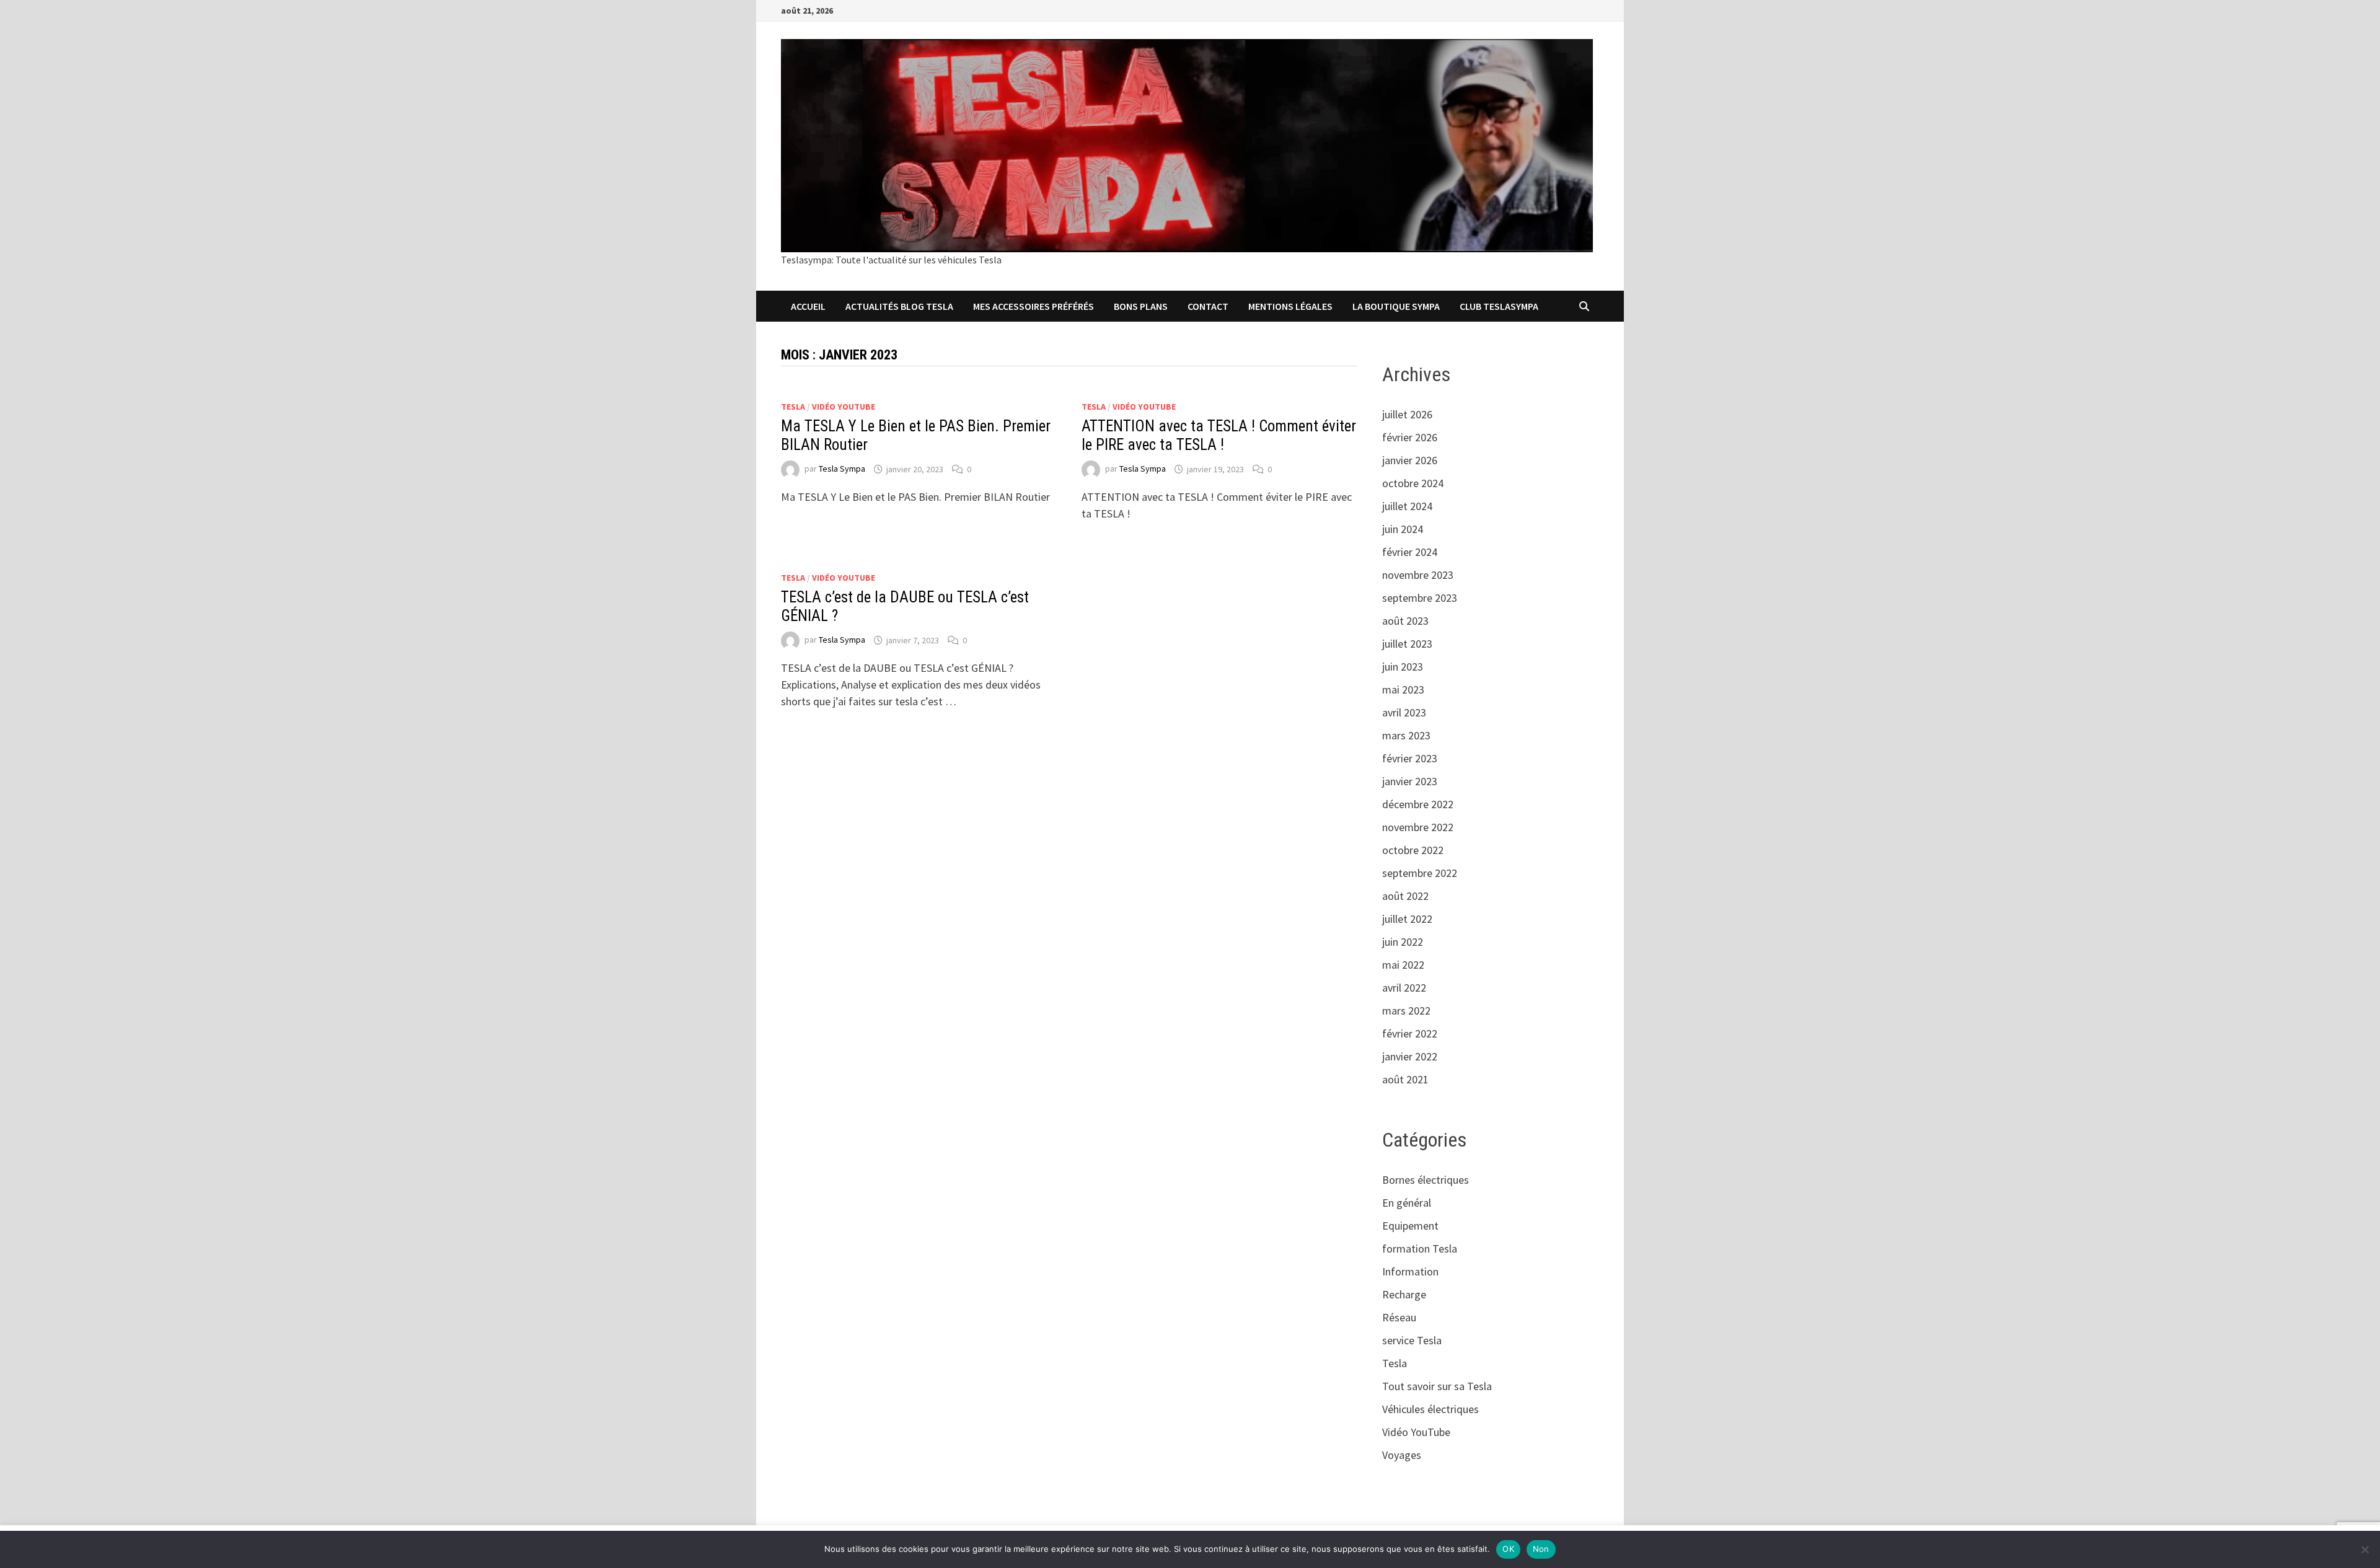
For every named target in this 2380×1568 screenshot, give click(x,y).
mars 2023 (1406, 735)
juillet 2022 (1407, 919)
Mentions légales (1290, 306)
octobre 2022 (1413, 850)
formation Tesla (1420, 1249)
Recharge (1404, 1294)
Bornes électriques (1426, 1180)
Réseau (1399, 1317)
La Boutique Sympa (1396, 306)
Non (1541, 1549)
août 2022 (1405, 896)
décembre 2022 (1418, 804)
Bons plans (1141, 306)
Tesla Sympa (842, 469)
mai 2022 (1403, 965)
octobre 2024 (1413, 483)
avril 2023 (1404, 712)
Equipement (1410, 1226)
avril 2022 (1404, 988)
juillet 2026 (1407, 414)
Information (1410, 1271)
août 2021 (1405, 1079)
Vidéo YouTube (844, 407)
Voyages (1402, 1455)
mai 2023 (1403, 689)
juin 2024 (1403, 529)
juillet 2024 (1407, 506)
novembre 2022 (1418, 827)
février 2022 (1410, 1033)
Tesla (793, 407)
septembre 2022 (1420, 873)
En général (1407, 1203)
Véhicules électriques (1430, 1409)
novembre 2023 (1418, 575)
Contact (1208, 306)
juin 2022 (1403, 942)
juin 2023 (1403, 667)
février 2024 (1410, 552)
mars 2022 (1406, 1011)
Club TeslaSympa (1499, 306)
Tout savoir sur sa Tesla (1437, 1386)
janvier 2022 (1410, 1056)
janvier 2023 (1410, 781)
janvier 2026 (1410, 460)
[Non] (2365, 1549)
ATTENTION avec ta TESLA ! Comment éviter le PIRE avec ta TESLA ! (1219, 435)
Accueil (808, 306)
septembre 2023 (1420, 598)
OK (1508, 1549)
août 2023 (1405, 621)
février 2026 (1410, 437)
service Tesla (1412, 1340)
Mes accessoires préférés (1034, 306)
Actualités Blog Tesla (899, 306)
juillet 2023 (1407, 644)
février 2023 (1410, 758)
